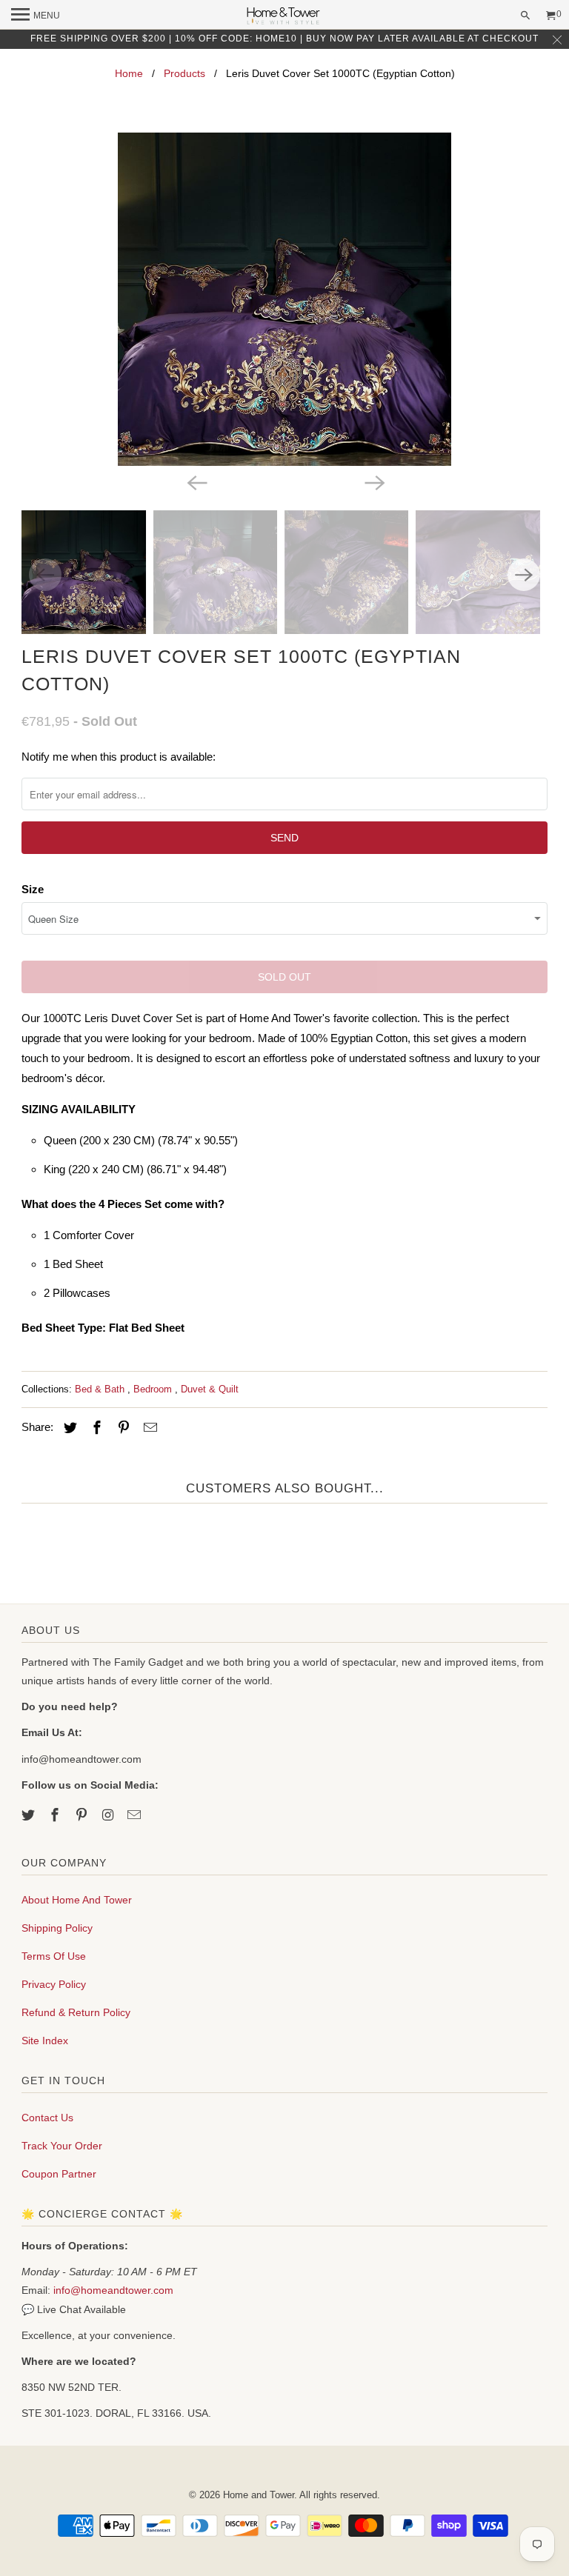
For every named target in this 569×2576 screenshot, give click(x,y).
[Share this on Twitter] (68, 1428)
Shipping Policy (57, 1928)
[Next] (373, 482)
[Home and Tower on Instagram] (110, 1815)
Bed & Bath (101, 1389)
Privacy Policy (54, 1984)
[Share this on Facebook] (95, 1428)
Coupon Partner (59, 2174)
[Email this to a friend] (148, 1428)
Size (33, 889)
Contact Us (47, 2118)
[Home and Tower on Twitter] (30, 1815)
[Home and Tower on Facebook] (56, 1815)
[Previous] (196, 482)
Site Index (45, 2041)
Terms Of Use (54, 1956)
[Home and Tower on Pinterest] (83, 1815)
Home (129, 73)
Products (184, 73)
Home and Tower (259, 2495)
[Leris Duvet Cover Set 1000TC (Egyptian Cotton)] (284, 299)
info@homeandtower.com (113, 2290)
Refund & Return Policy (76, 2012)
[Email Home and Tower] (136, 1815)
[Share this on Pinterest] (122, 1428)
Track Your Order (62, 2146)
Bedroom (154, 1389)
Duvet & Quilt (210, 1389)
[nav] (36, 15)
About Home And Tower (77, 1900)
